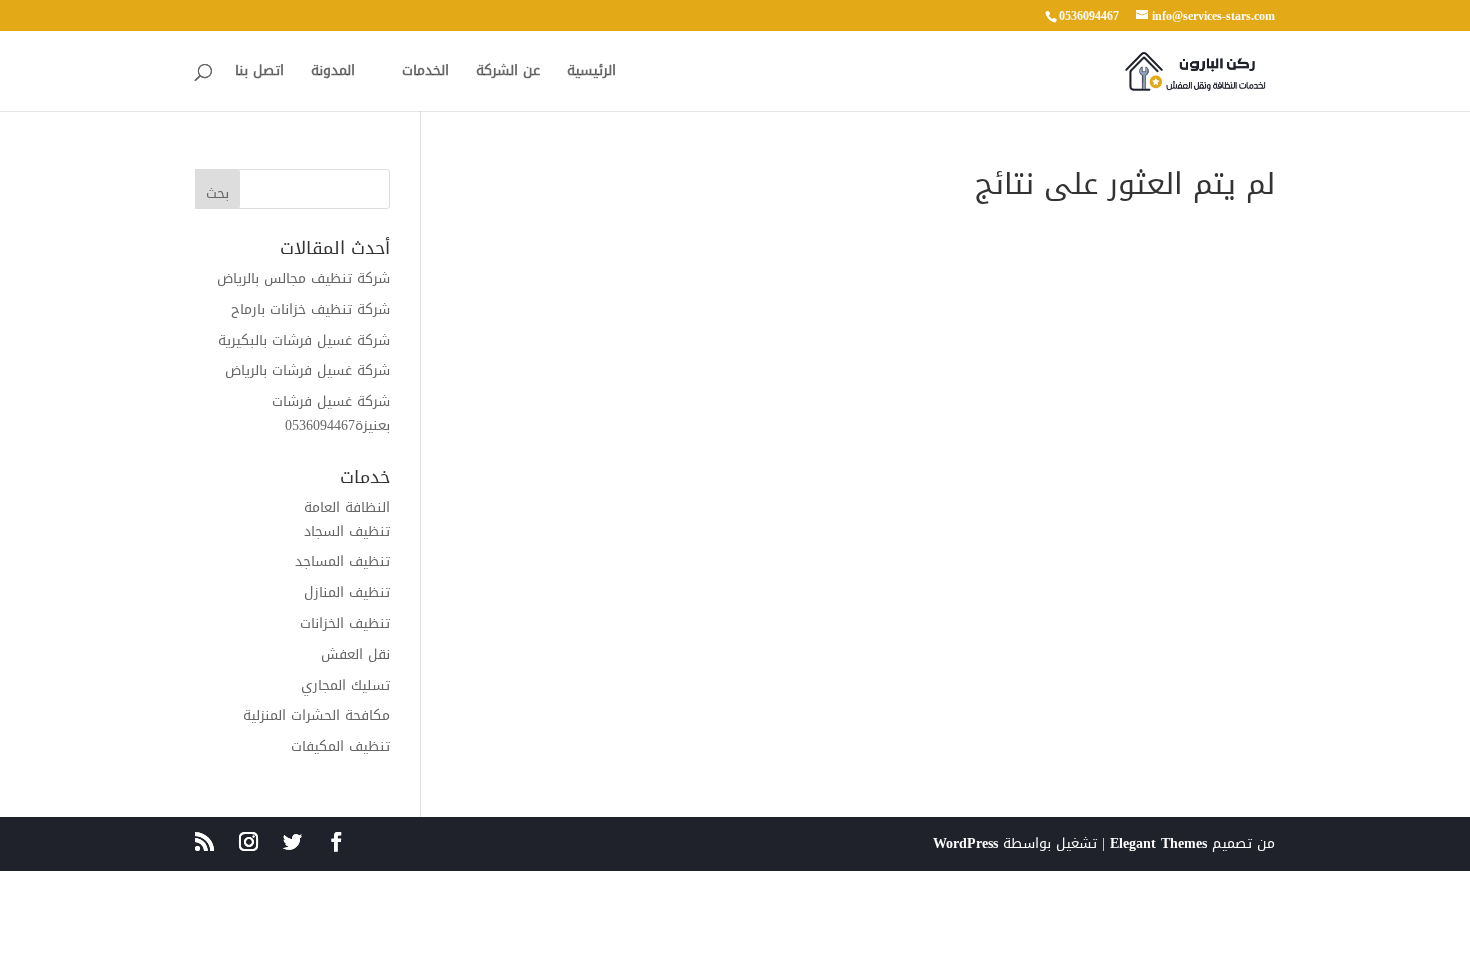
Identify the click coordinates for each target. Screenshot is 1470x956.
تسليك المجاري (345, 685)
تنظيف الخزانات (345, 623)
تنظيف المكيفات (340, 746)
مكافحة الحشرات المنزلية (316, 715)
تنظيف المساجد (342, 561)
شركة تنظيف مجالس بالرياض (303, 278)
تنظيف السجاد (347, 531)
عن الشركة (508, 74)
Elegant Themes (1158, 843)
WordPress (965, 843)
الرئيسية (591, 74)
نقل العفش (355, 654)
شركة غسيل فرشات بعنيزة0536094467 (331, 413)
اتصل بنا (259, 74)
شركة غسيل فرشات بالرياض (307, 370)
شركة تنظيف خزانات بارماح (310, 309)
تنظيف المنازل (347, 592)
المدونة (333, 74)
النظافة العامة (347, 507)
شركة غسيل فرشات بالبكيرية (304, 340)
